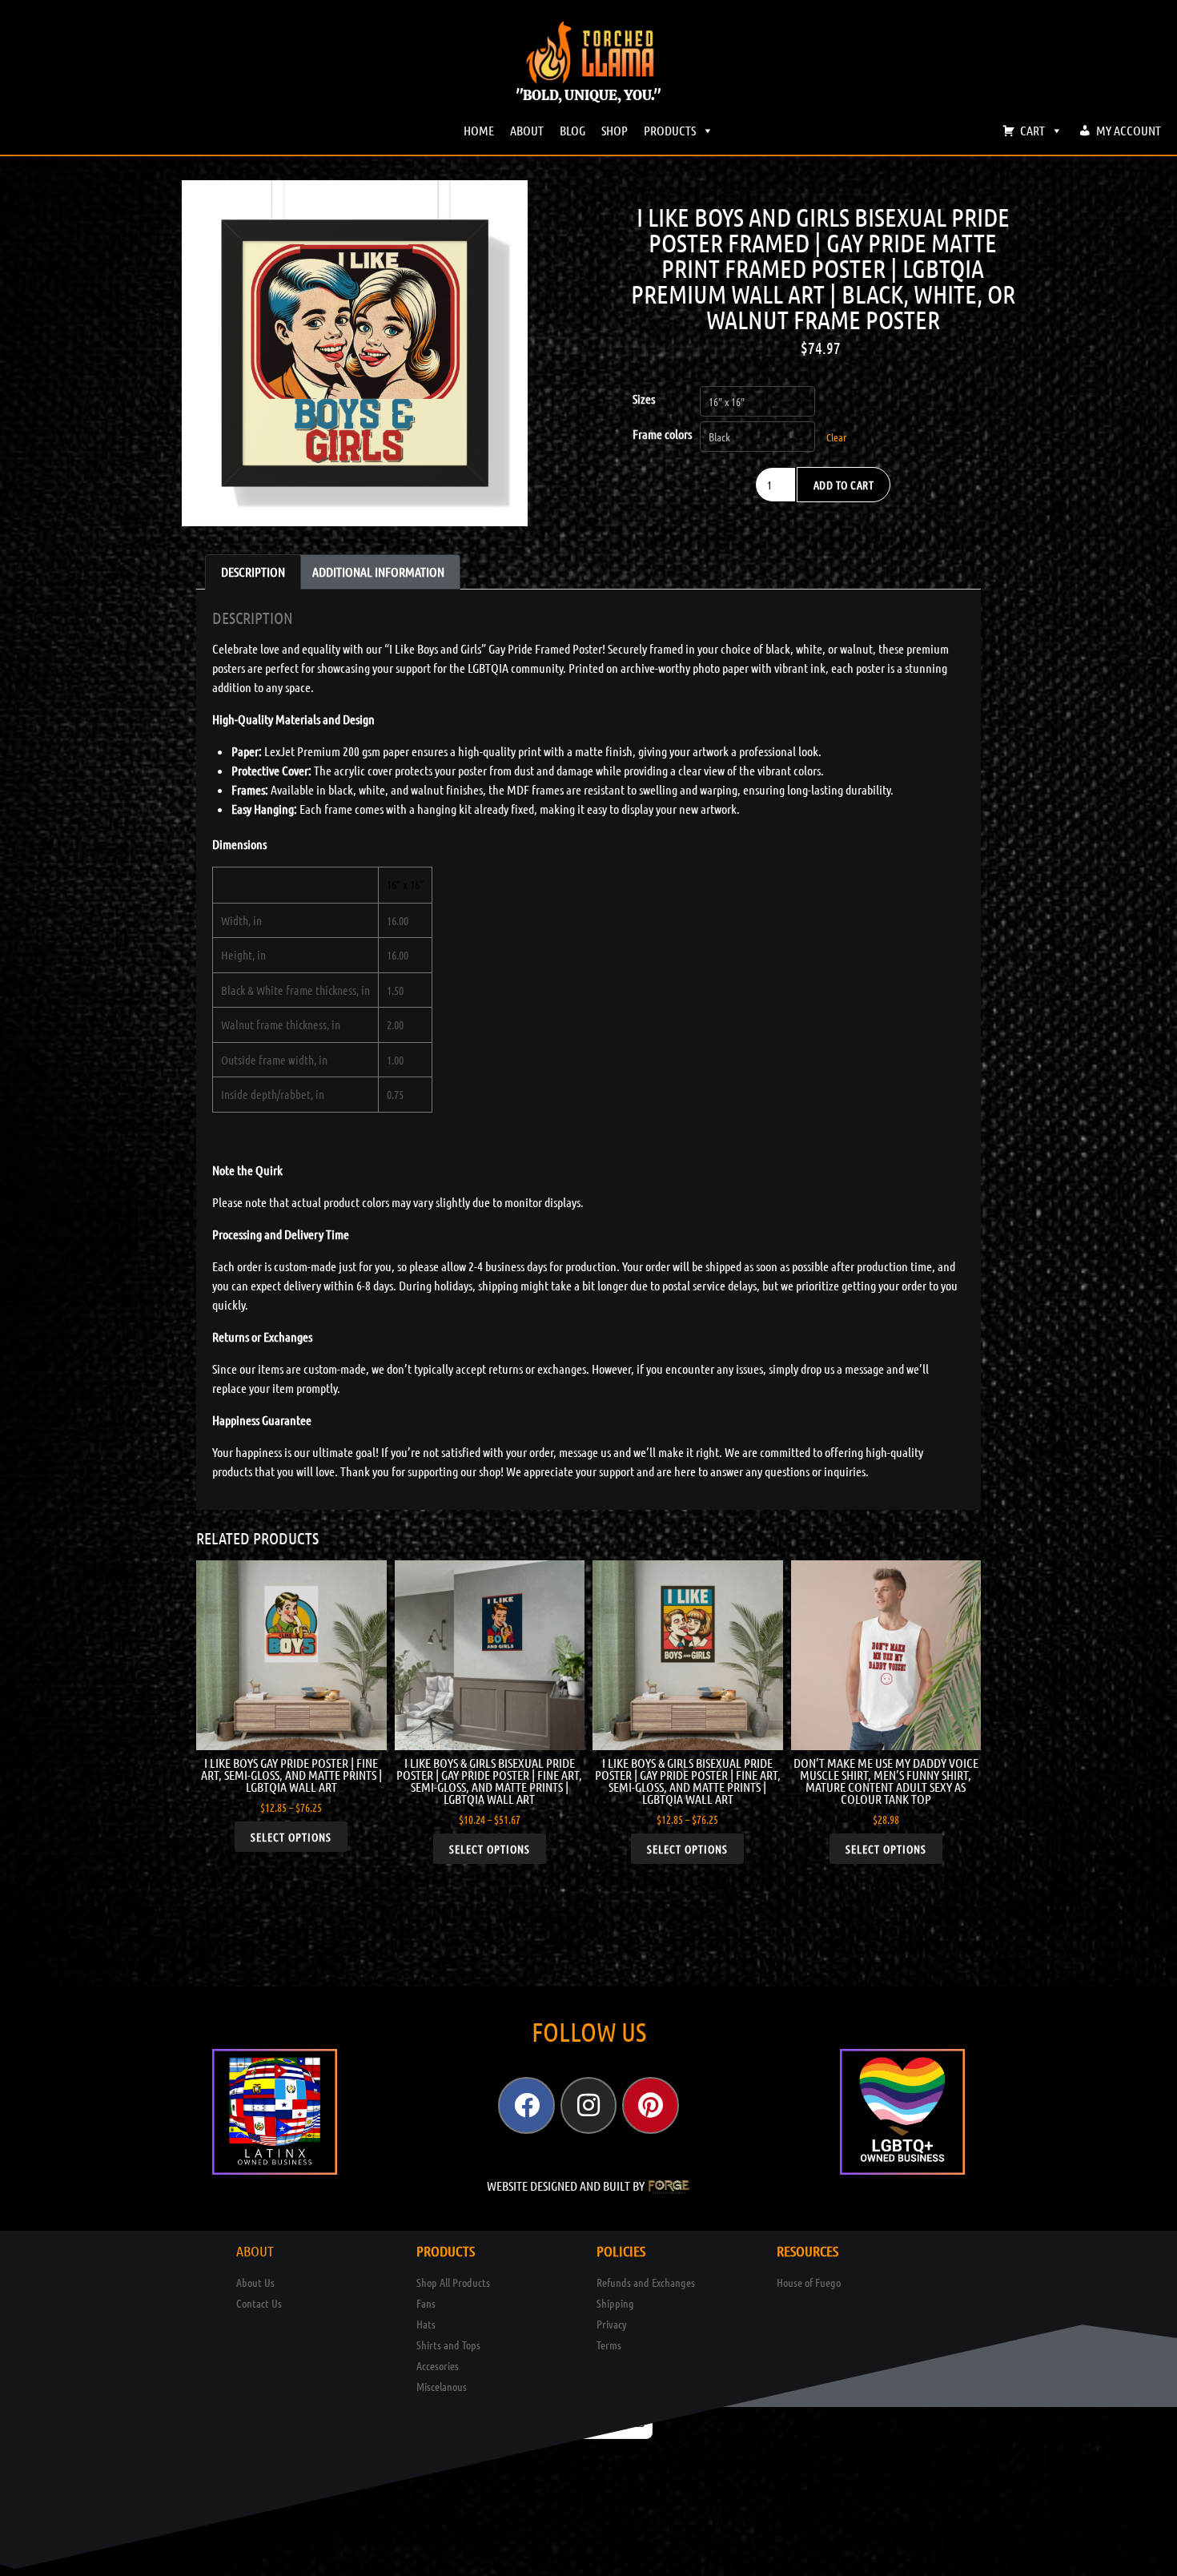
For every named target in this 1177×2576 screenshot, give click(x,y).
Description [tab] (253, 572)
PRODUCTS (670, 130)
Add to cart (844, 485)
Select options (291, 1837)
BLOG (572, 130)
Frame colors (662, 434)
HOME (479, 130)
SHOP (615, 130)
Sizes (644, 398)
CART (1032, 130)
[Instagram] (588, 2105)
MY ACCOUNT (1129, 130)
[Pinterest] (650, 2105)
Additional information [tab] (378, 572)
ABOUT (527, 130)
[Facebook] (526, 2105)
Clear (836, 437)
